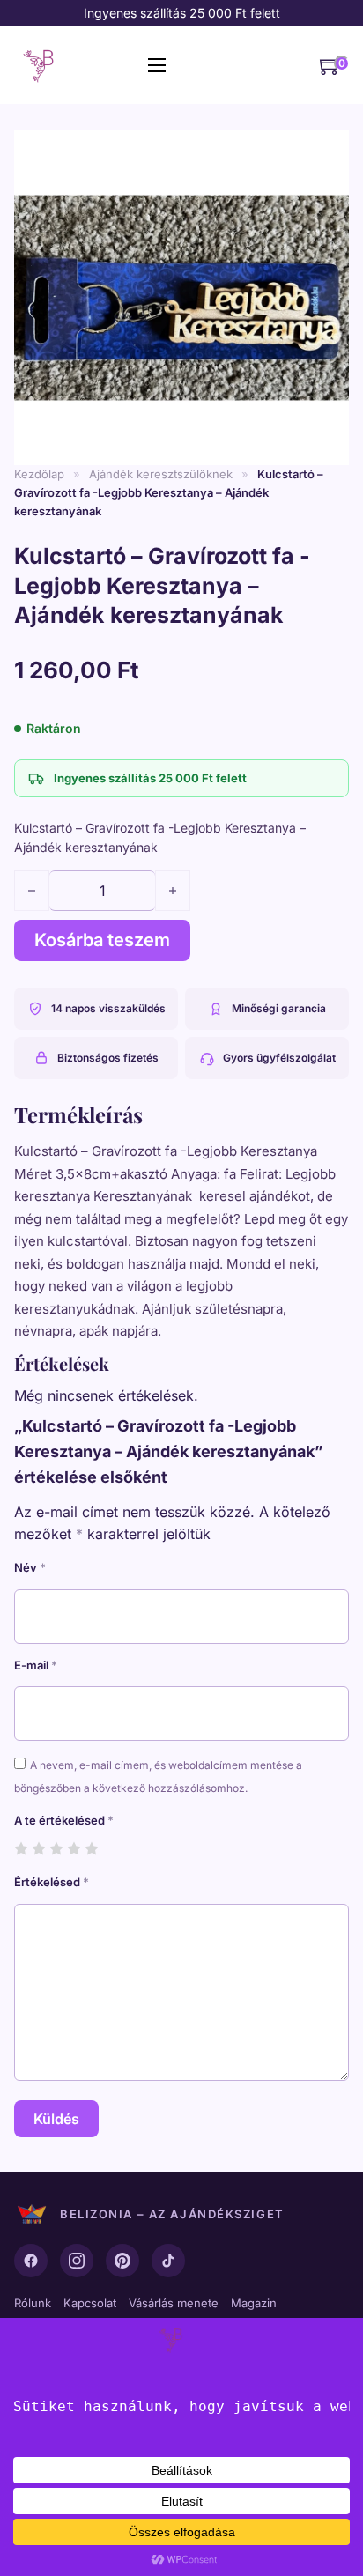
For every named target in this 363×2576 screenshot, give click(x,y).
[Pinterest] (122, 2261)
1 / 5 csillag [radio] (21, 1848)
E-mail (36, 1665)
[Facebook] (31, 2261)
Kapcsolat (90, 2303)
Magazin (254, 2303)
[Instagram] (77, 2261)
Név (30, 1567)
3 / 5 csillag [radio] (56, 1848)
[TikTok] (168, 2261)
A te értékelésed (64, 1820)
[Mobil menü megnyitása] (157, 65)
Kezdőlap (39, 474)
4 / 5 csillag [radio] (74, 1848)
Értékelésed (52, 1882)
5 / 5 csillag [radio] (91, 1848)
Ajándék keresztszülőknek (161, 474)
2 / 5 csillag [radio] (38, 1848)
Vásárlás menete (174, 2303)
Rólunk (33, 2303)
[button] (325, 145)
